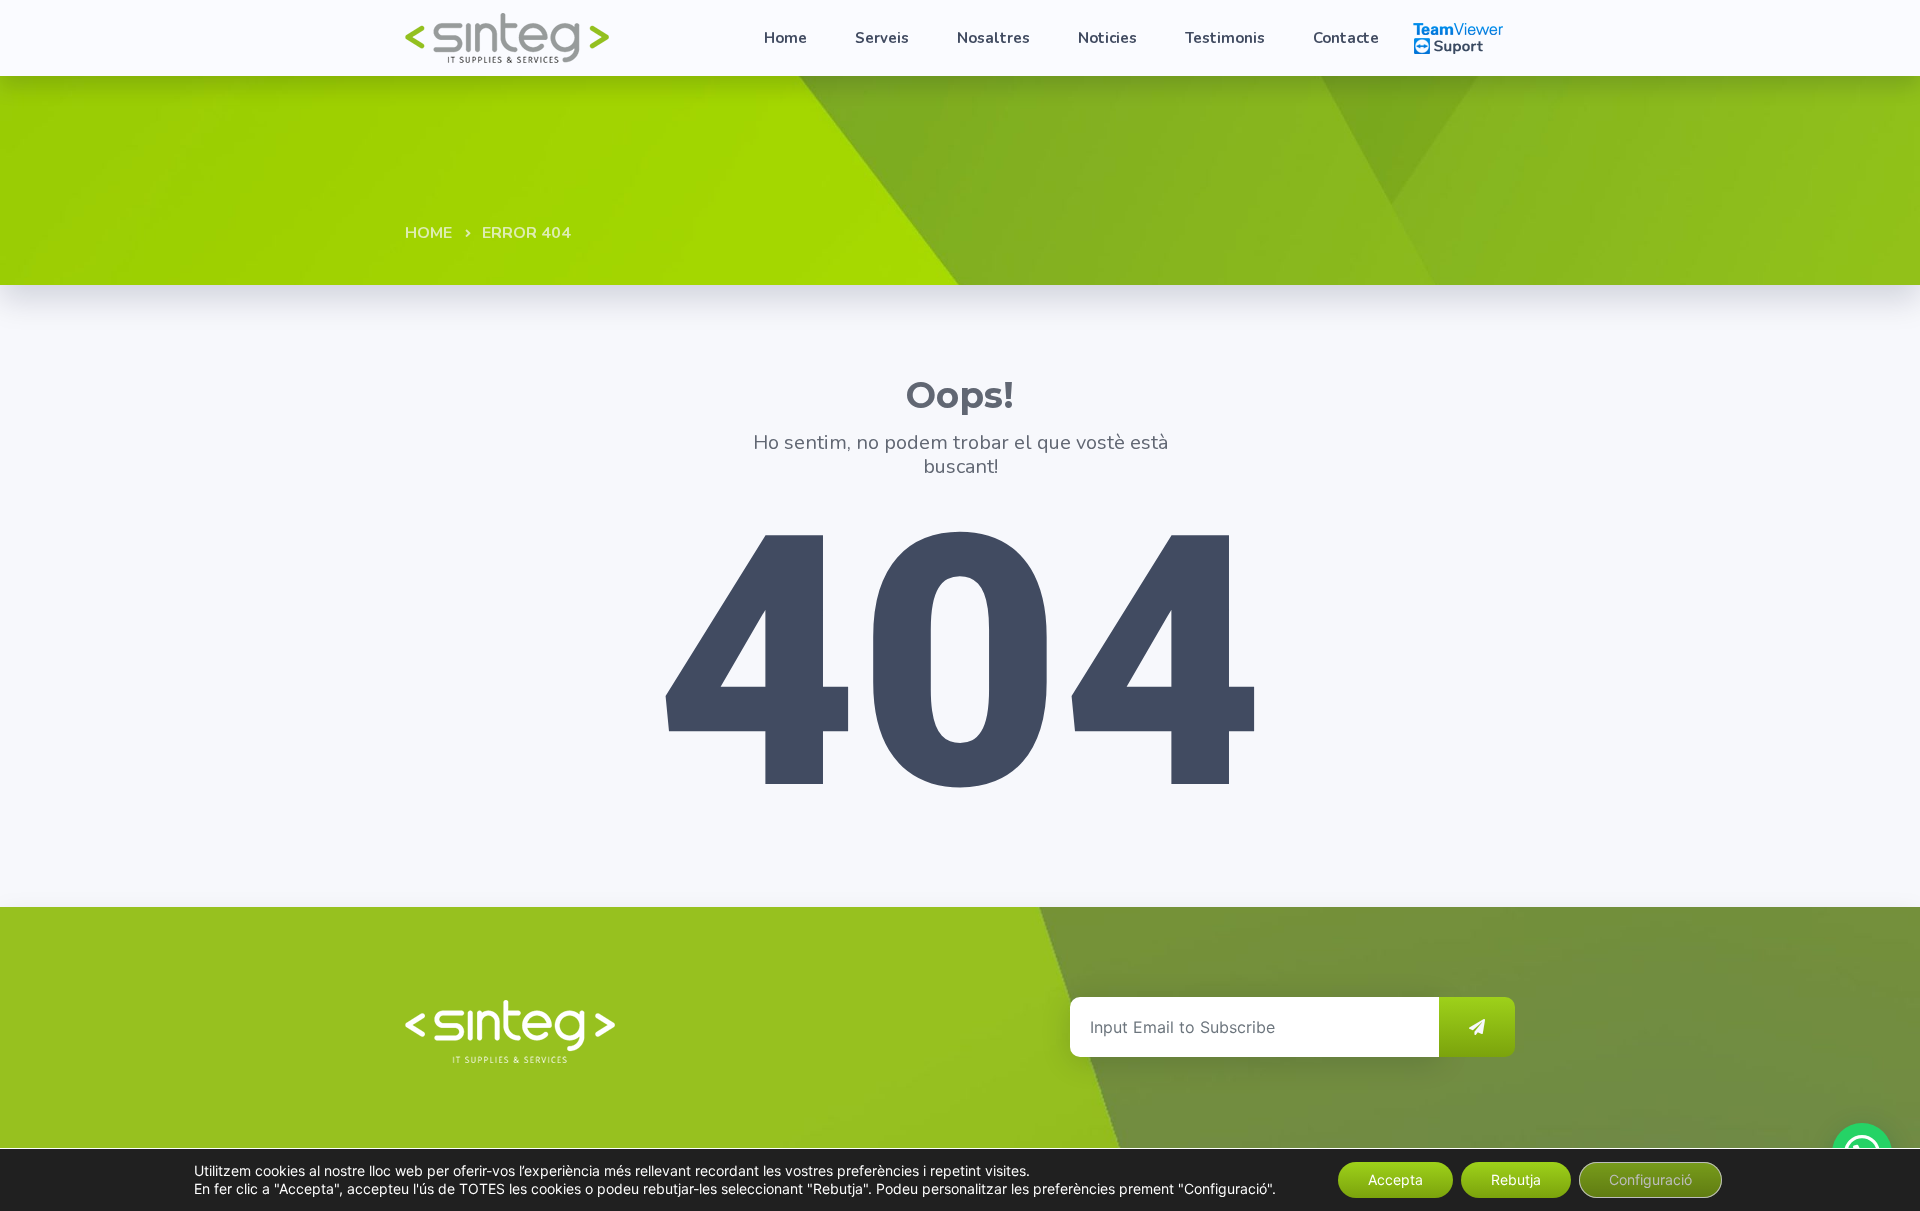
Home (785, 38)
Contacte (1346, 38)
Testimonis (1225, 38)
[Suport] (1458, 37)
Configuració (1650, 1179)
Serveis (882, 38)
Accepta (1395, 1179)
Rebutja (1516, 1179)
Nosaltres (993, 38)
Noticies (1107, 38)
